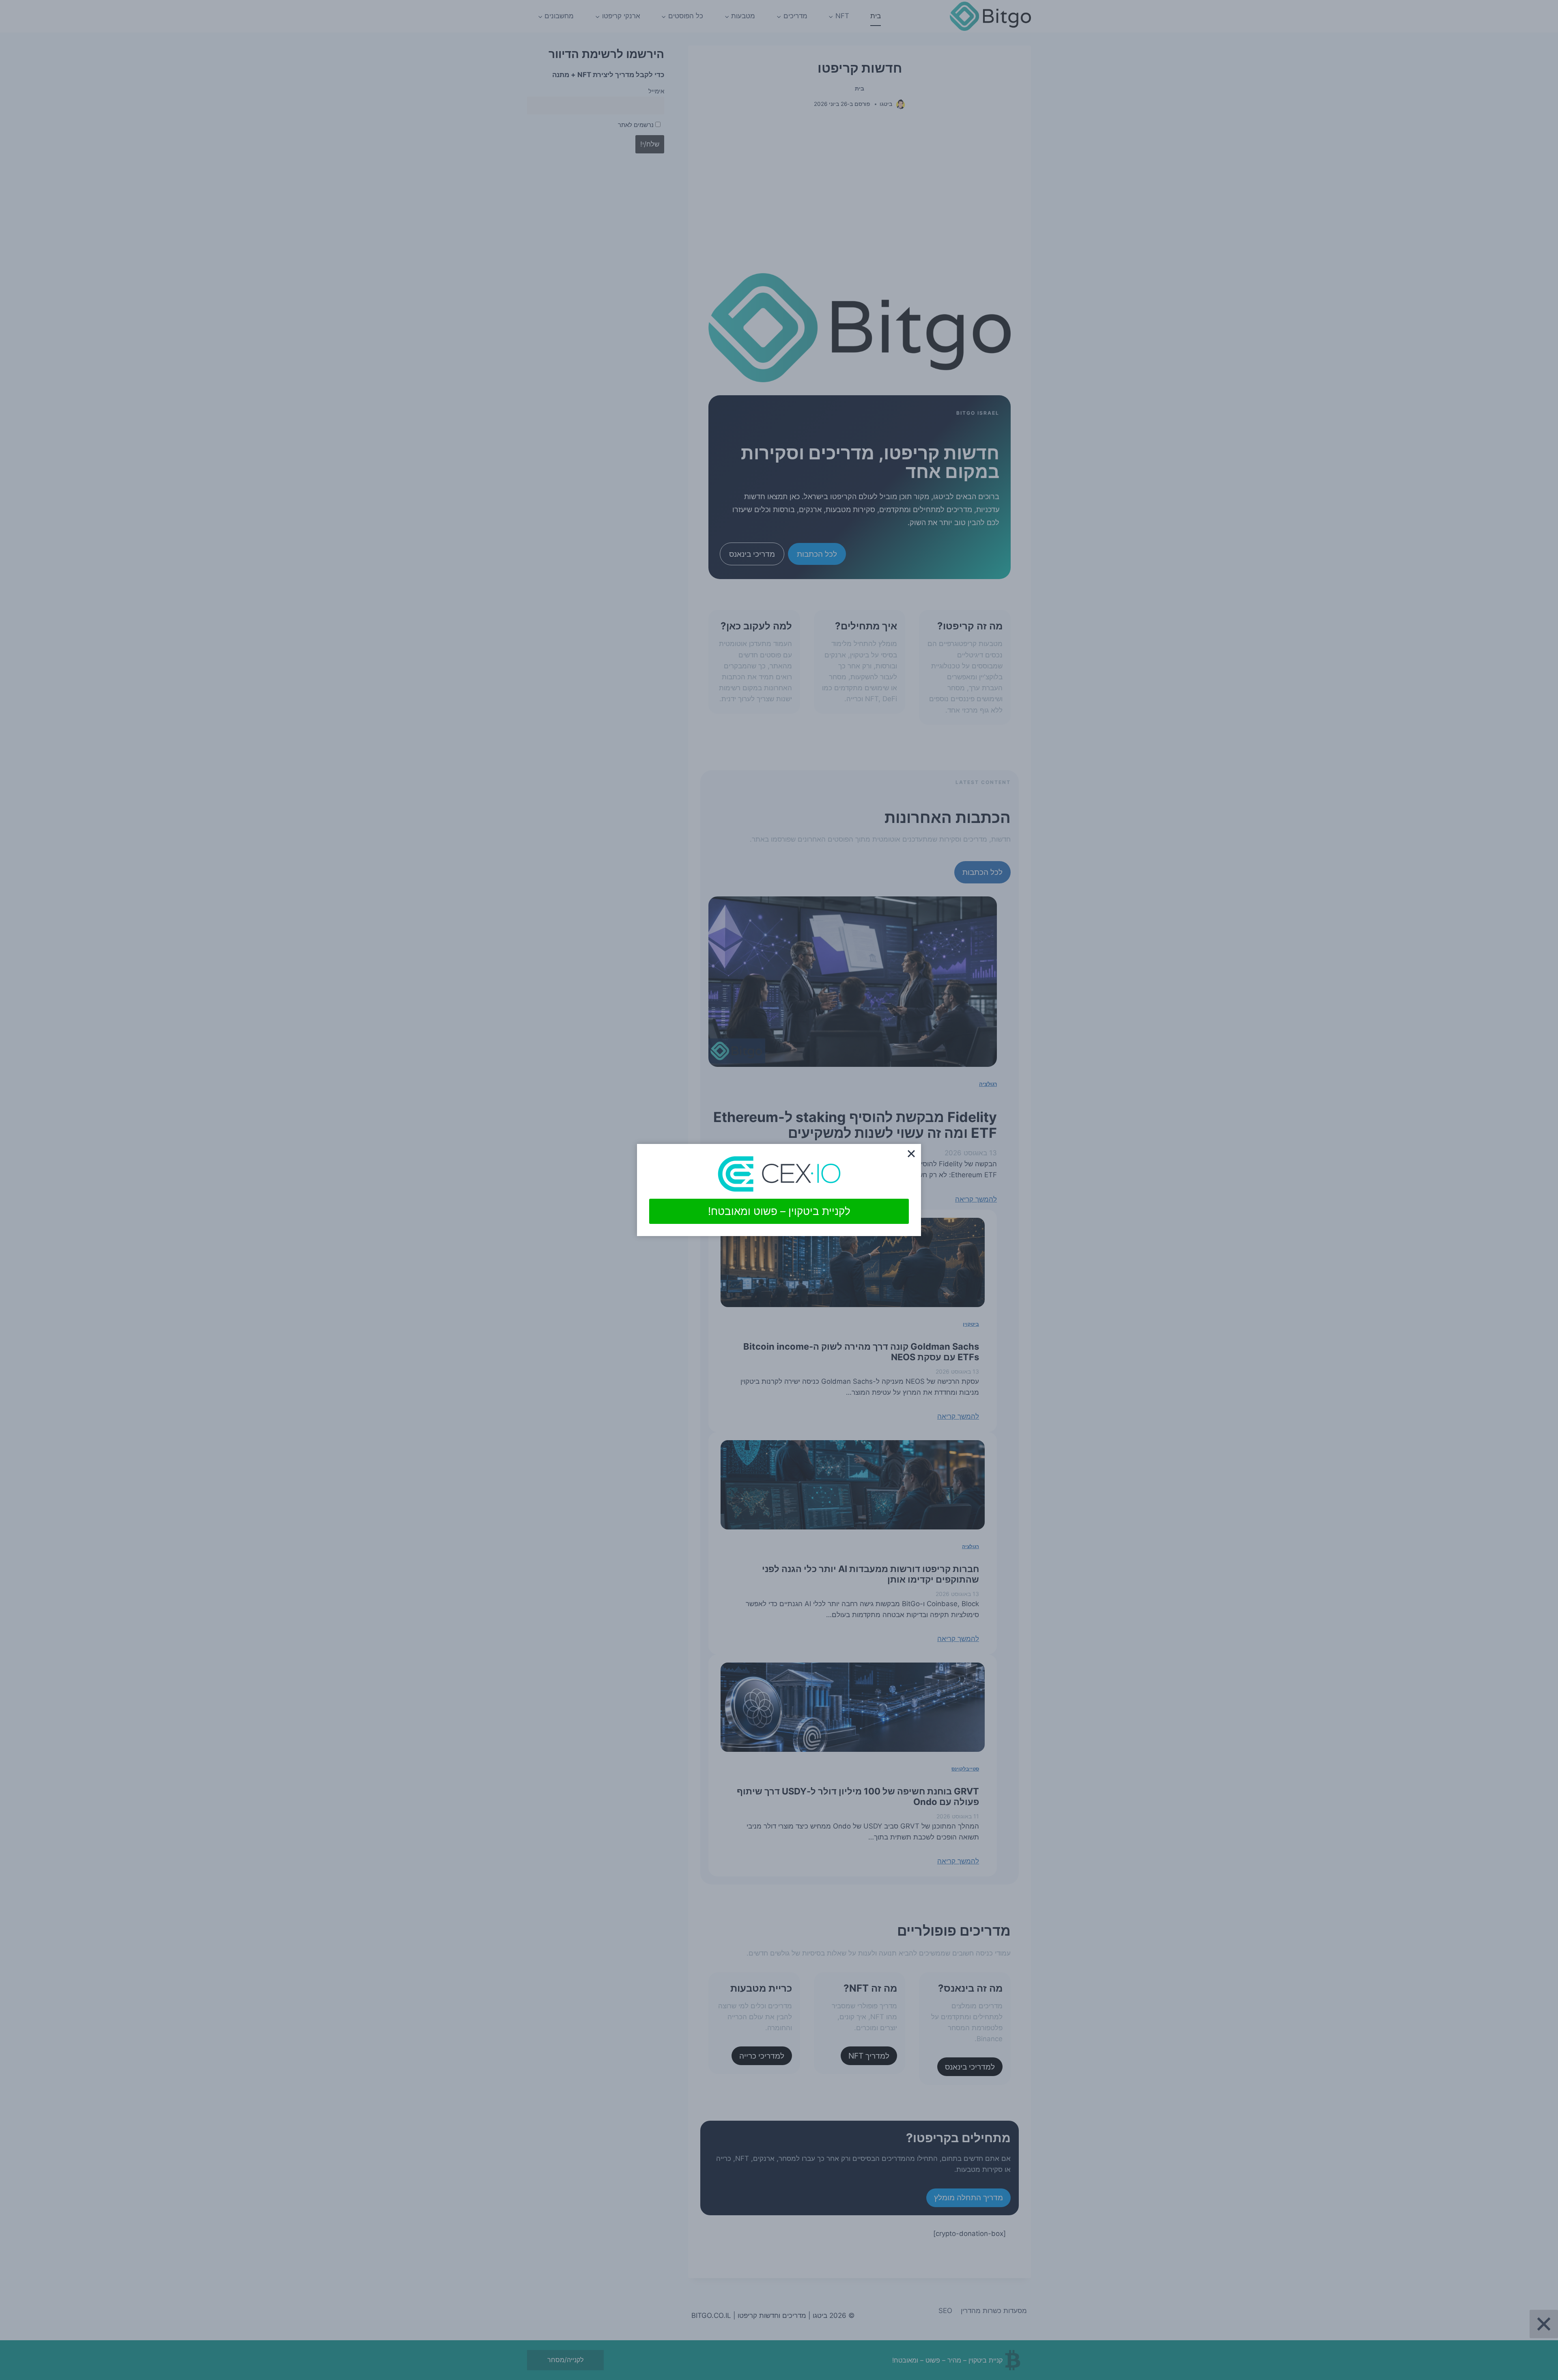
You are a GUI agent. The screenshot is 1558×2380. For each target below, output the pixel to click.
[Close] (911, 1154)
